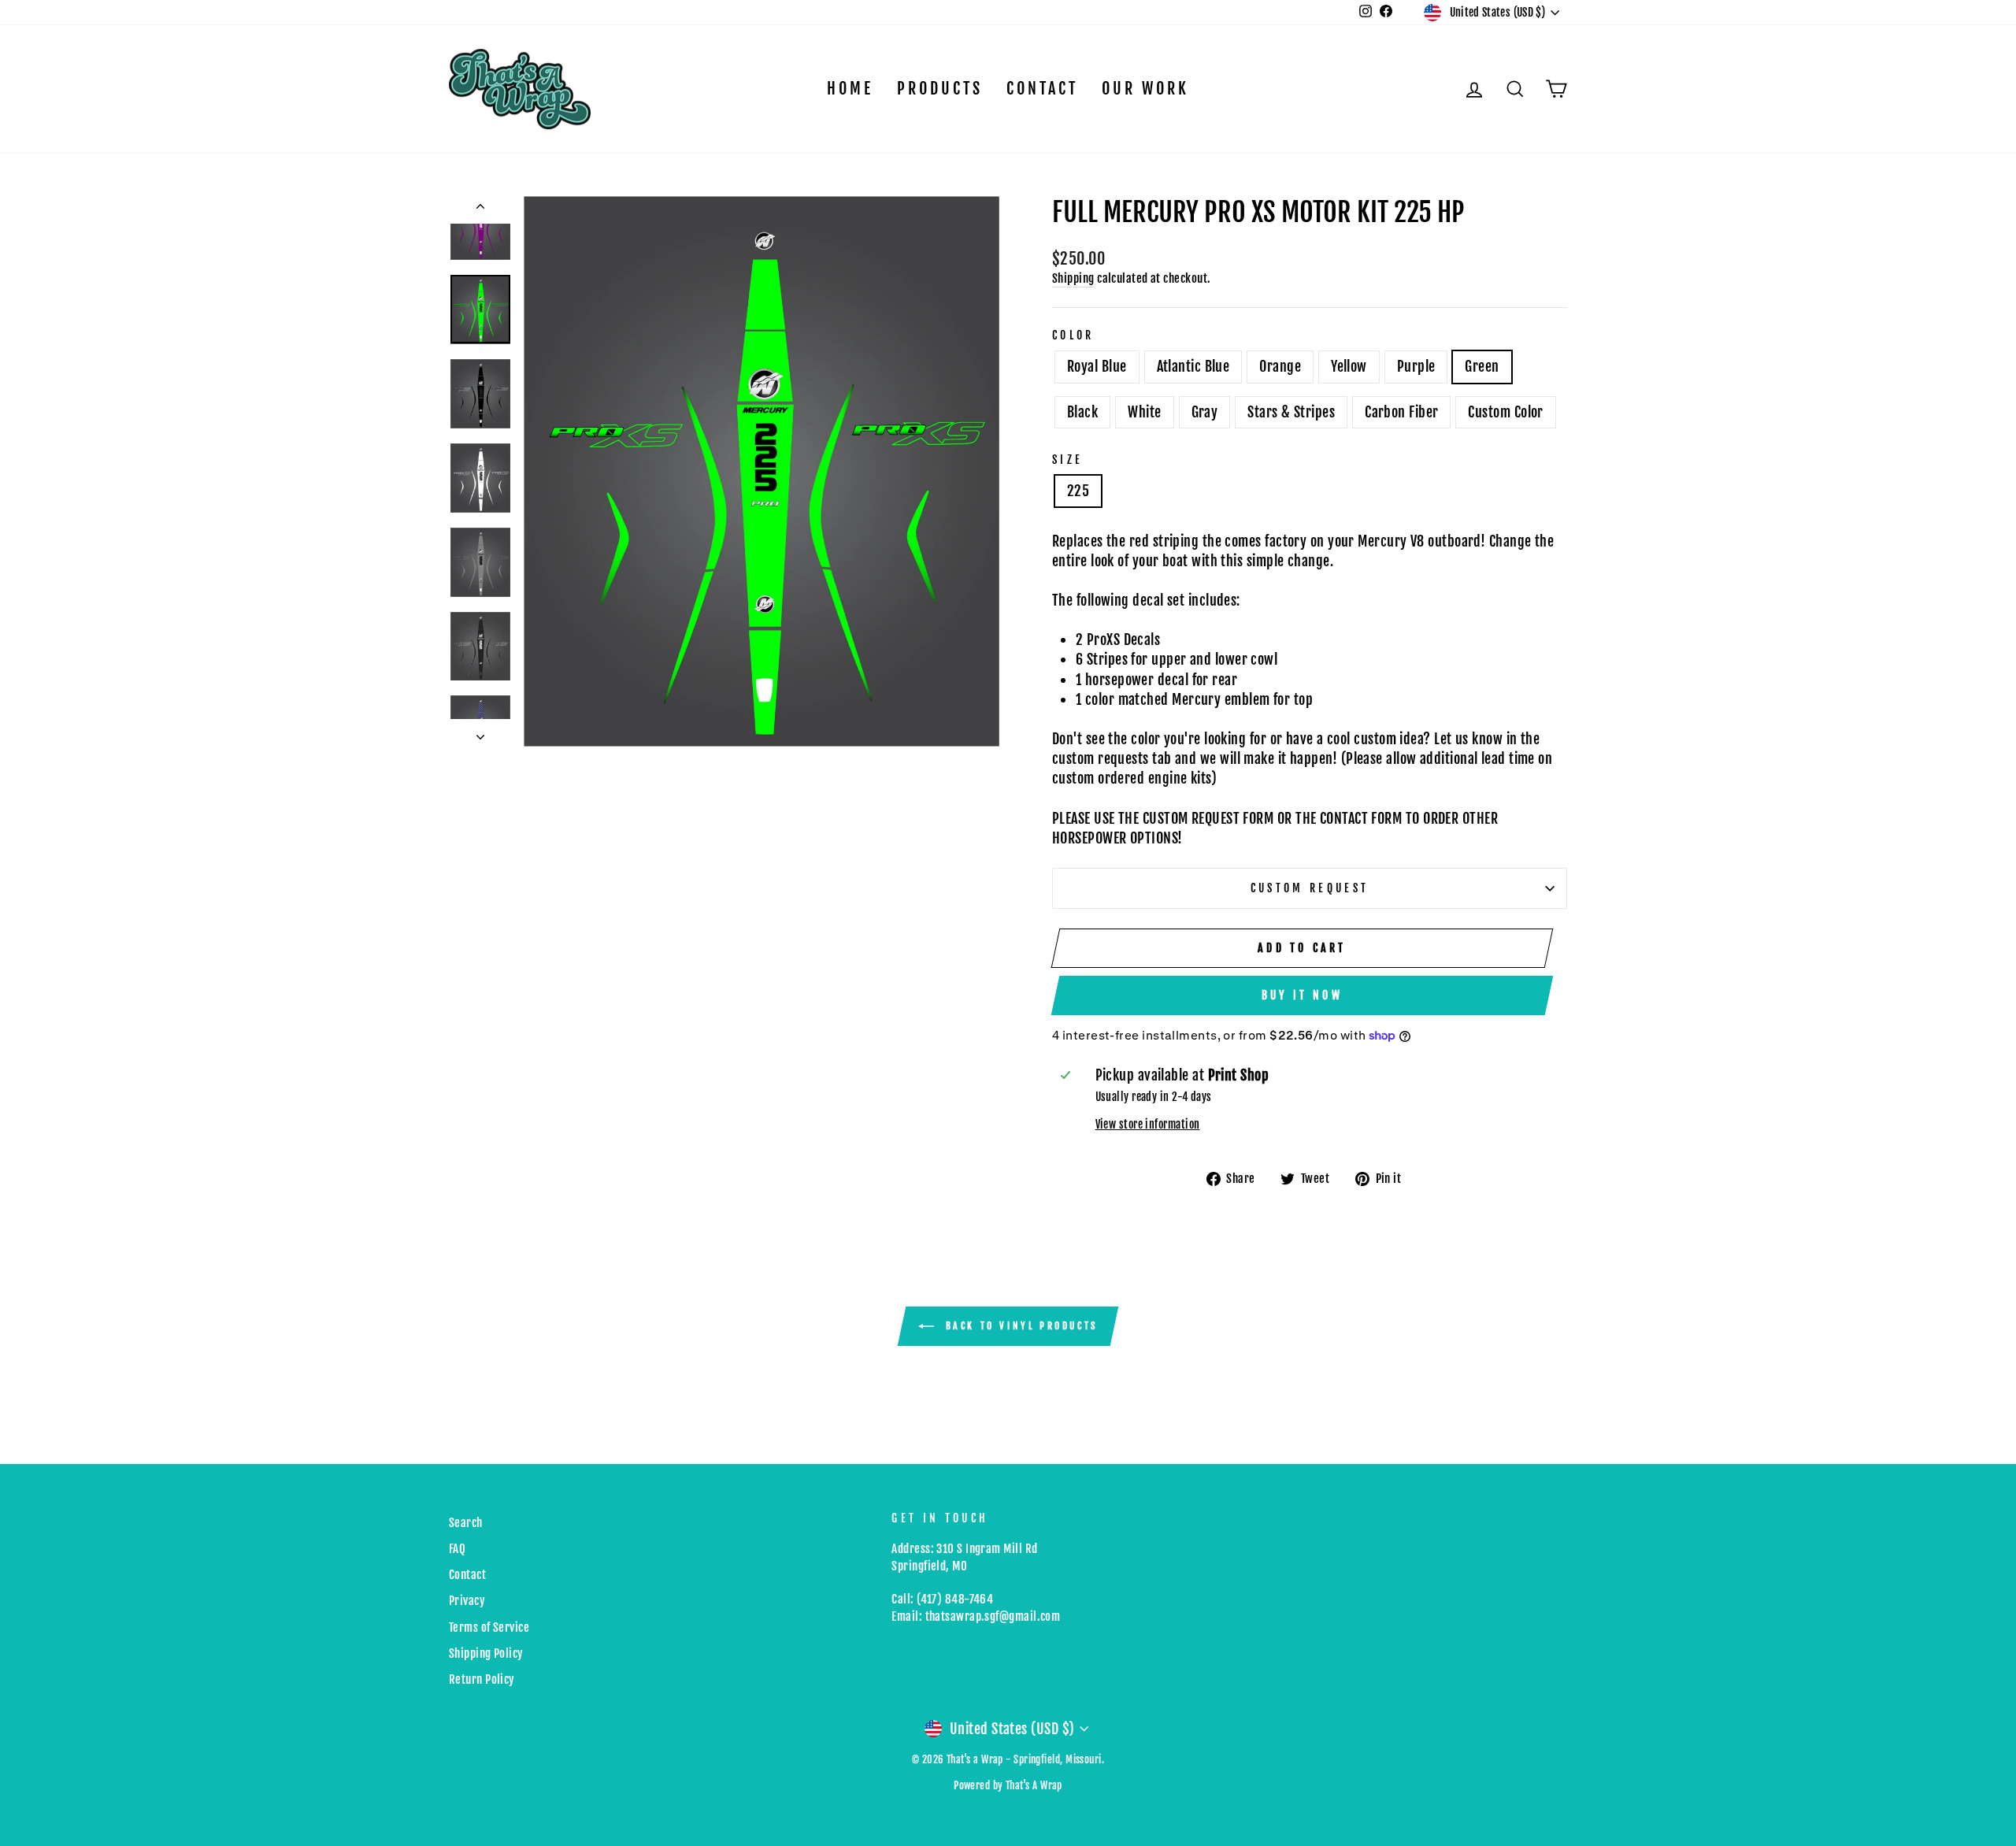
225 (1078, 491)
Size (1067, 460)
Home (850, 89)
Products (940, 89)
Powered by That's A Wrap (1008, 1785)
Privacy (467, 1601)
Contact (1042, 89)
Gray (1205, 412)
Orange (1280, 366)
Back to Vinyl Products (1019, 1326)
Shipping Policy (486, 1653)
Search (466, 1523)
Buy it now (1302, 995)
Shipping (1073, 278)
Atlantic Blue (1193, 366)
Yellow (1349, 366)
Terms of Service (489, 1627)
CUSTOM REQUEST (1310, 888)
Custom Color (1505, 412)
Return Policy (482, 1679)
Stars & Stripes (1291, 412)
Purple (1416, 366)
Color (1073, 335)
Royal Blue (1097, 366)
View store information (1148, 1124)
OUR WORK (1145, 89)
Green (1482, 366)
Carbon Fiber (1401, 412)
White (1144, 412)
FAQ (457, 1549)
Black (1082, 412)
